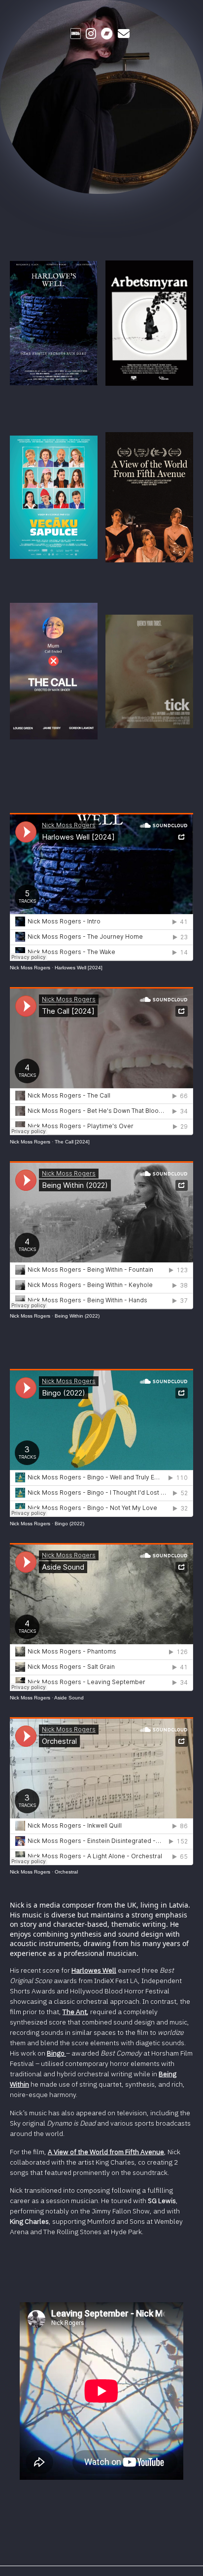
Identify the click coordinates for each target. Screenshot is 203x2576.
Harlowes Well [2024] (79, 968)
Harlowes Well (94, 1970)
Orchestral (66, 1872)
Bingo (56, 2053)
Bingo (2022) (69, 1524)
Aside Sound (69, 1698)
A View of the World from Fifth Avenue (106, 2152)
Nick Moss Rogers (30, 968)
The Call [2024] (72, 1142)
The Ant (75, 2012)
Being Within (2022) (77, 1316)
